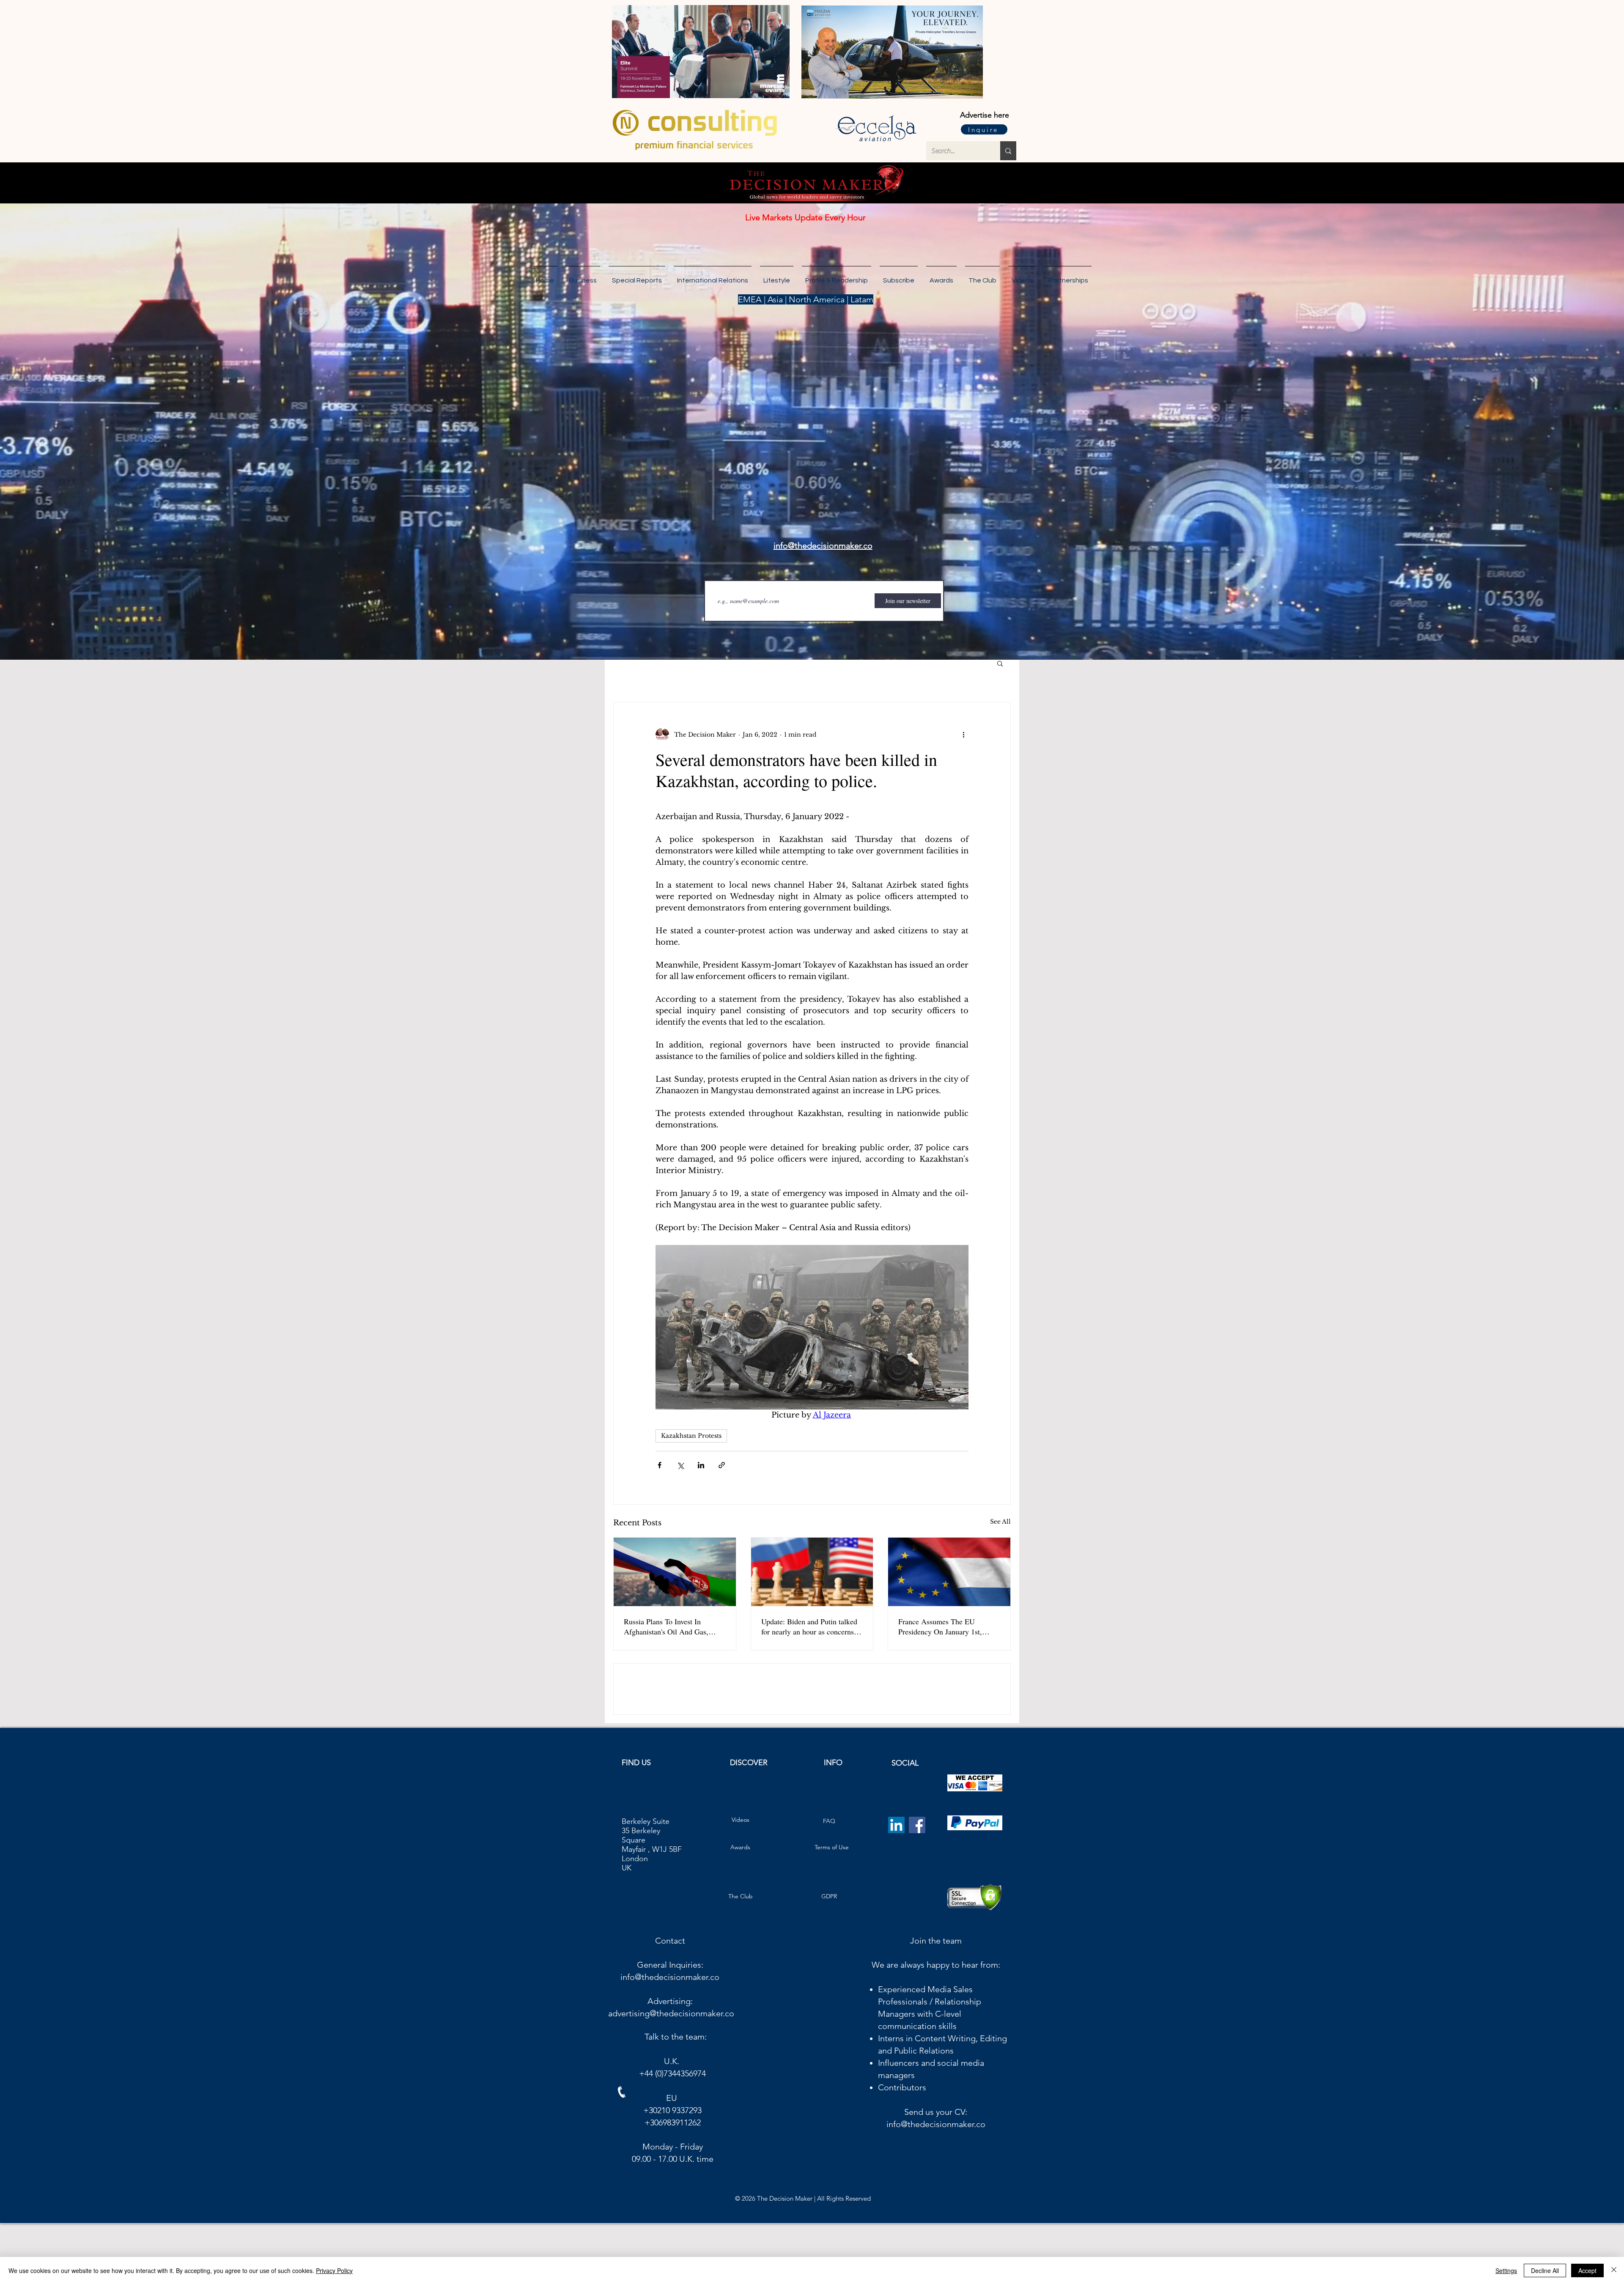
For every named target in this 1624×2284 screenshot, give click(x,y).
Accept (1587, 2270)
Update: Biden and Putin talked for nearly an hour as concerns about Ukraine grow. (809, 1626)
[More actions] (963, 735)
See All (1000, 1522)
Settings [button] (1506, 2270)
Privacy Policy (334, 2270)
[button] (1068, 277)
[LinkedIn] (896, 1885)
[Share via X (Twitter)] (680, 1465)
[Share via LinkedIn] (701, 1465)
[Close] (1614, 2270)
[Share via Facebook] (660, 1465)
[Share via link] (722, 1465)
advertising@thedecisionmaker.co (671, 2074)
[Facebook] (917, 1885)
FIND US (636, 1823)
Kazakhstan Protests (691, 1436)
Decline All (1545, 2270)
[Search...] (1008, 151)
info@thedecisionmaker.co (670, 2037)
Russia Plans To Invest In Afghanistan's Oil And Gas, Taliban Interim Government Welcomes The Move (667, 1626)
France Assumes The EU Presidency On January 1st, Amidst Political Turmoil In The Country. (948, 1626)
